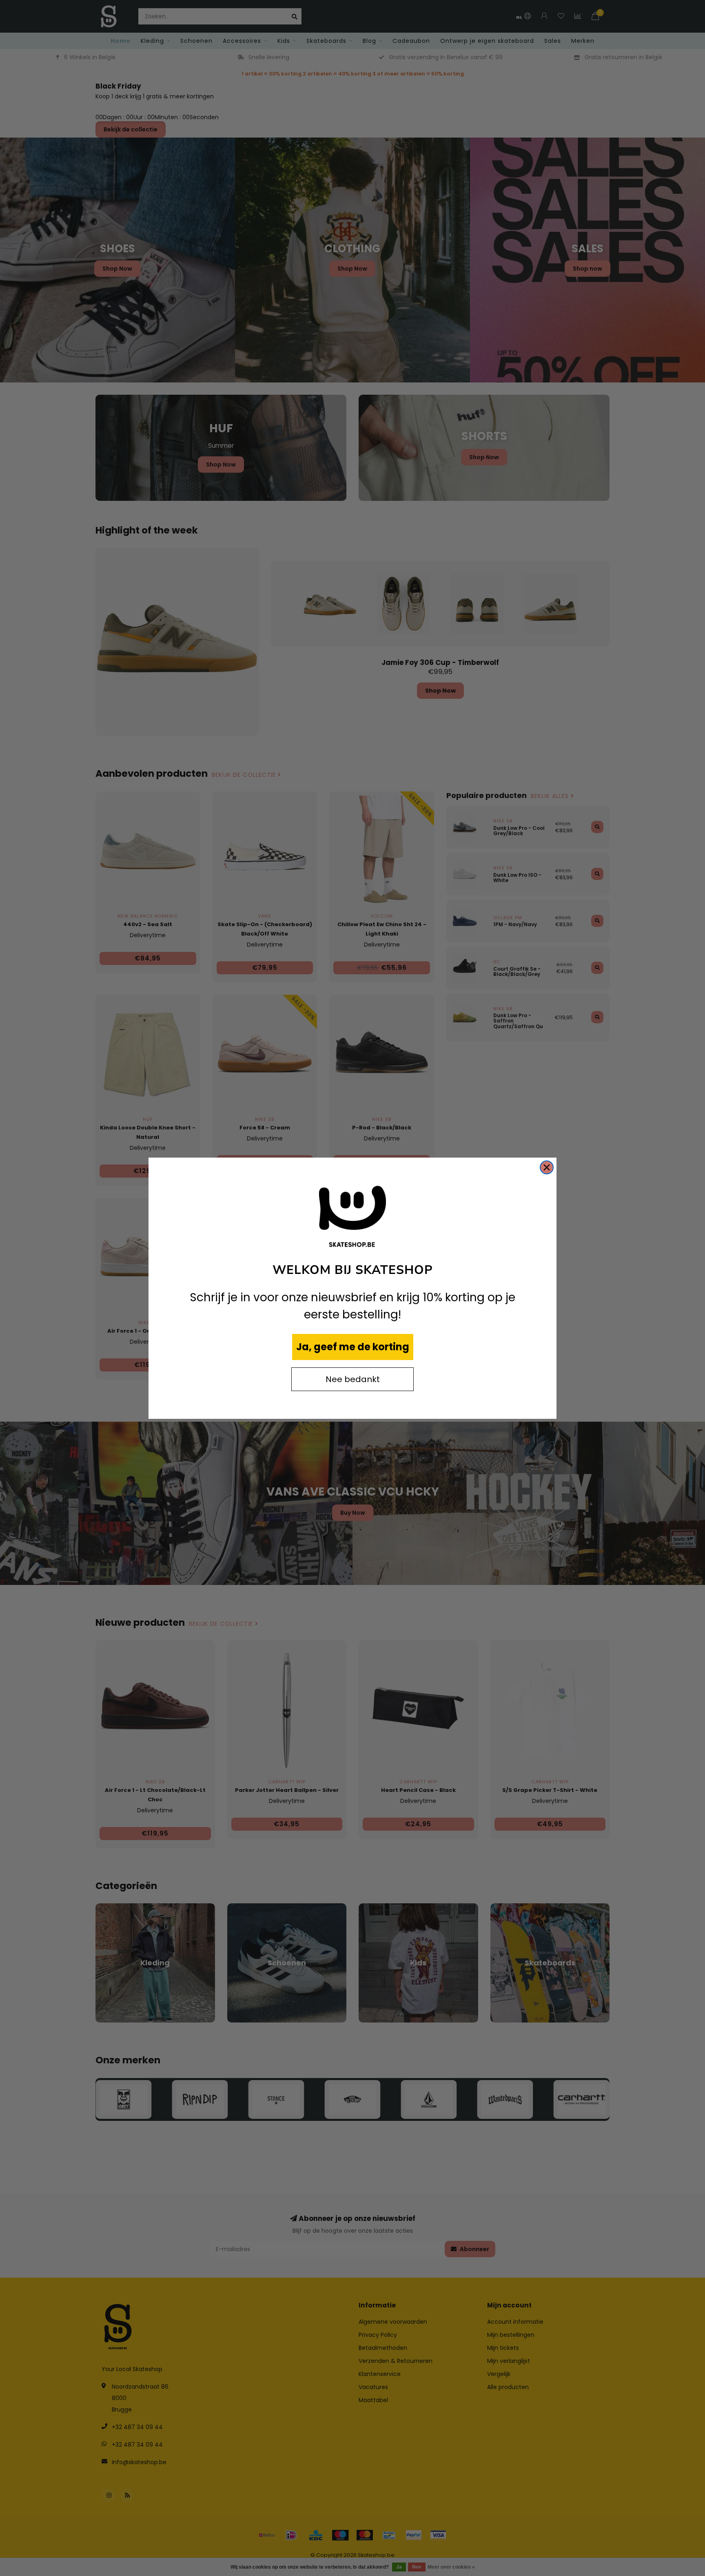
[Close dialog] (547, 1167)
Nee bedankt (353, 1379)
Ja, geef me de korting (353, 1347)
